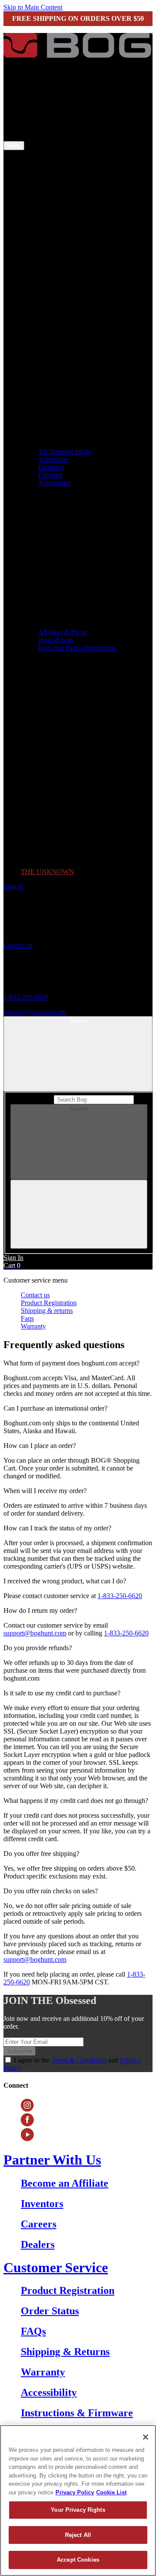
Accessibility (49, 2392)
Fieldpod (50, 475)
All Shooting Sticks (65, 452)
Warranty (33, 1326)
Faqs (27, 1318)
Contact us (18, 946)
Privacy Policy (75, 2492)
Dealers (38, 2244)
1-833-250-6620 (26, 997)
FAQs (33, 2331)
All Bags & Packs (63, 632)
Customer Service (56, 2267)
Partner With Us (52, 2160)
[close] (79, 1214)
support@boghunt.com (35, 1012)
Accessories (54, 483)
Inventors (42, 2204)
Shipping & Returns (65, 2352)
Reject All (78, 2535)
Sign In (13, 887)
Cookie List (111, 2492)
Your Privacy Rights (78, 2510)
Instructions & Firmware (77, 2413)
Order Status (50, 2311)
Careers (39, 2224)
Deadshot (51, 467)
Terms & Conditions (79, 2060)
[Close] (146, 2437)
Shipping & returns (47, 1311)
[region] (78, 2500)
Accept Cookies (78, 2560)
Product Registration (49, 1303)
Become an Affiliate (65, 2183)
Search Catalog (31, 1099)
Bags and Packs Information (77, 648)
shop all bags (56, 640)
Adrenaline (53, 459)
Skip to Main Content (33, 7)
